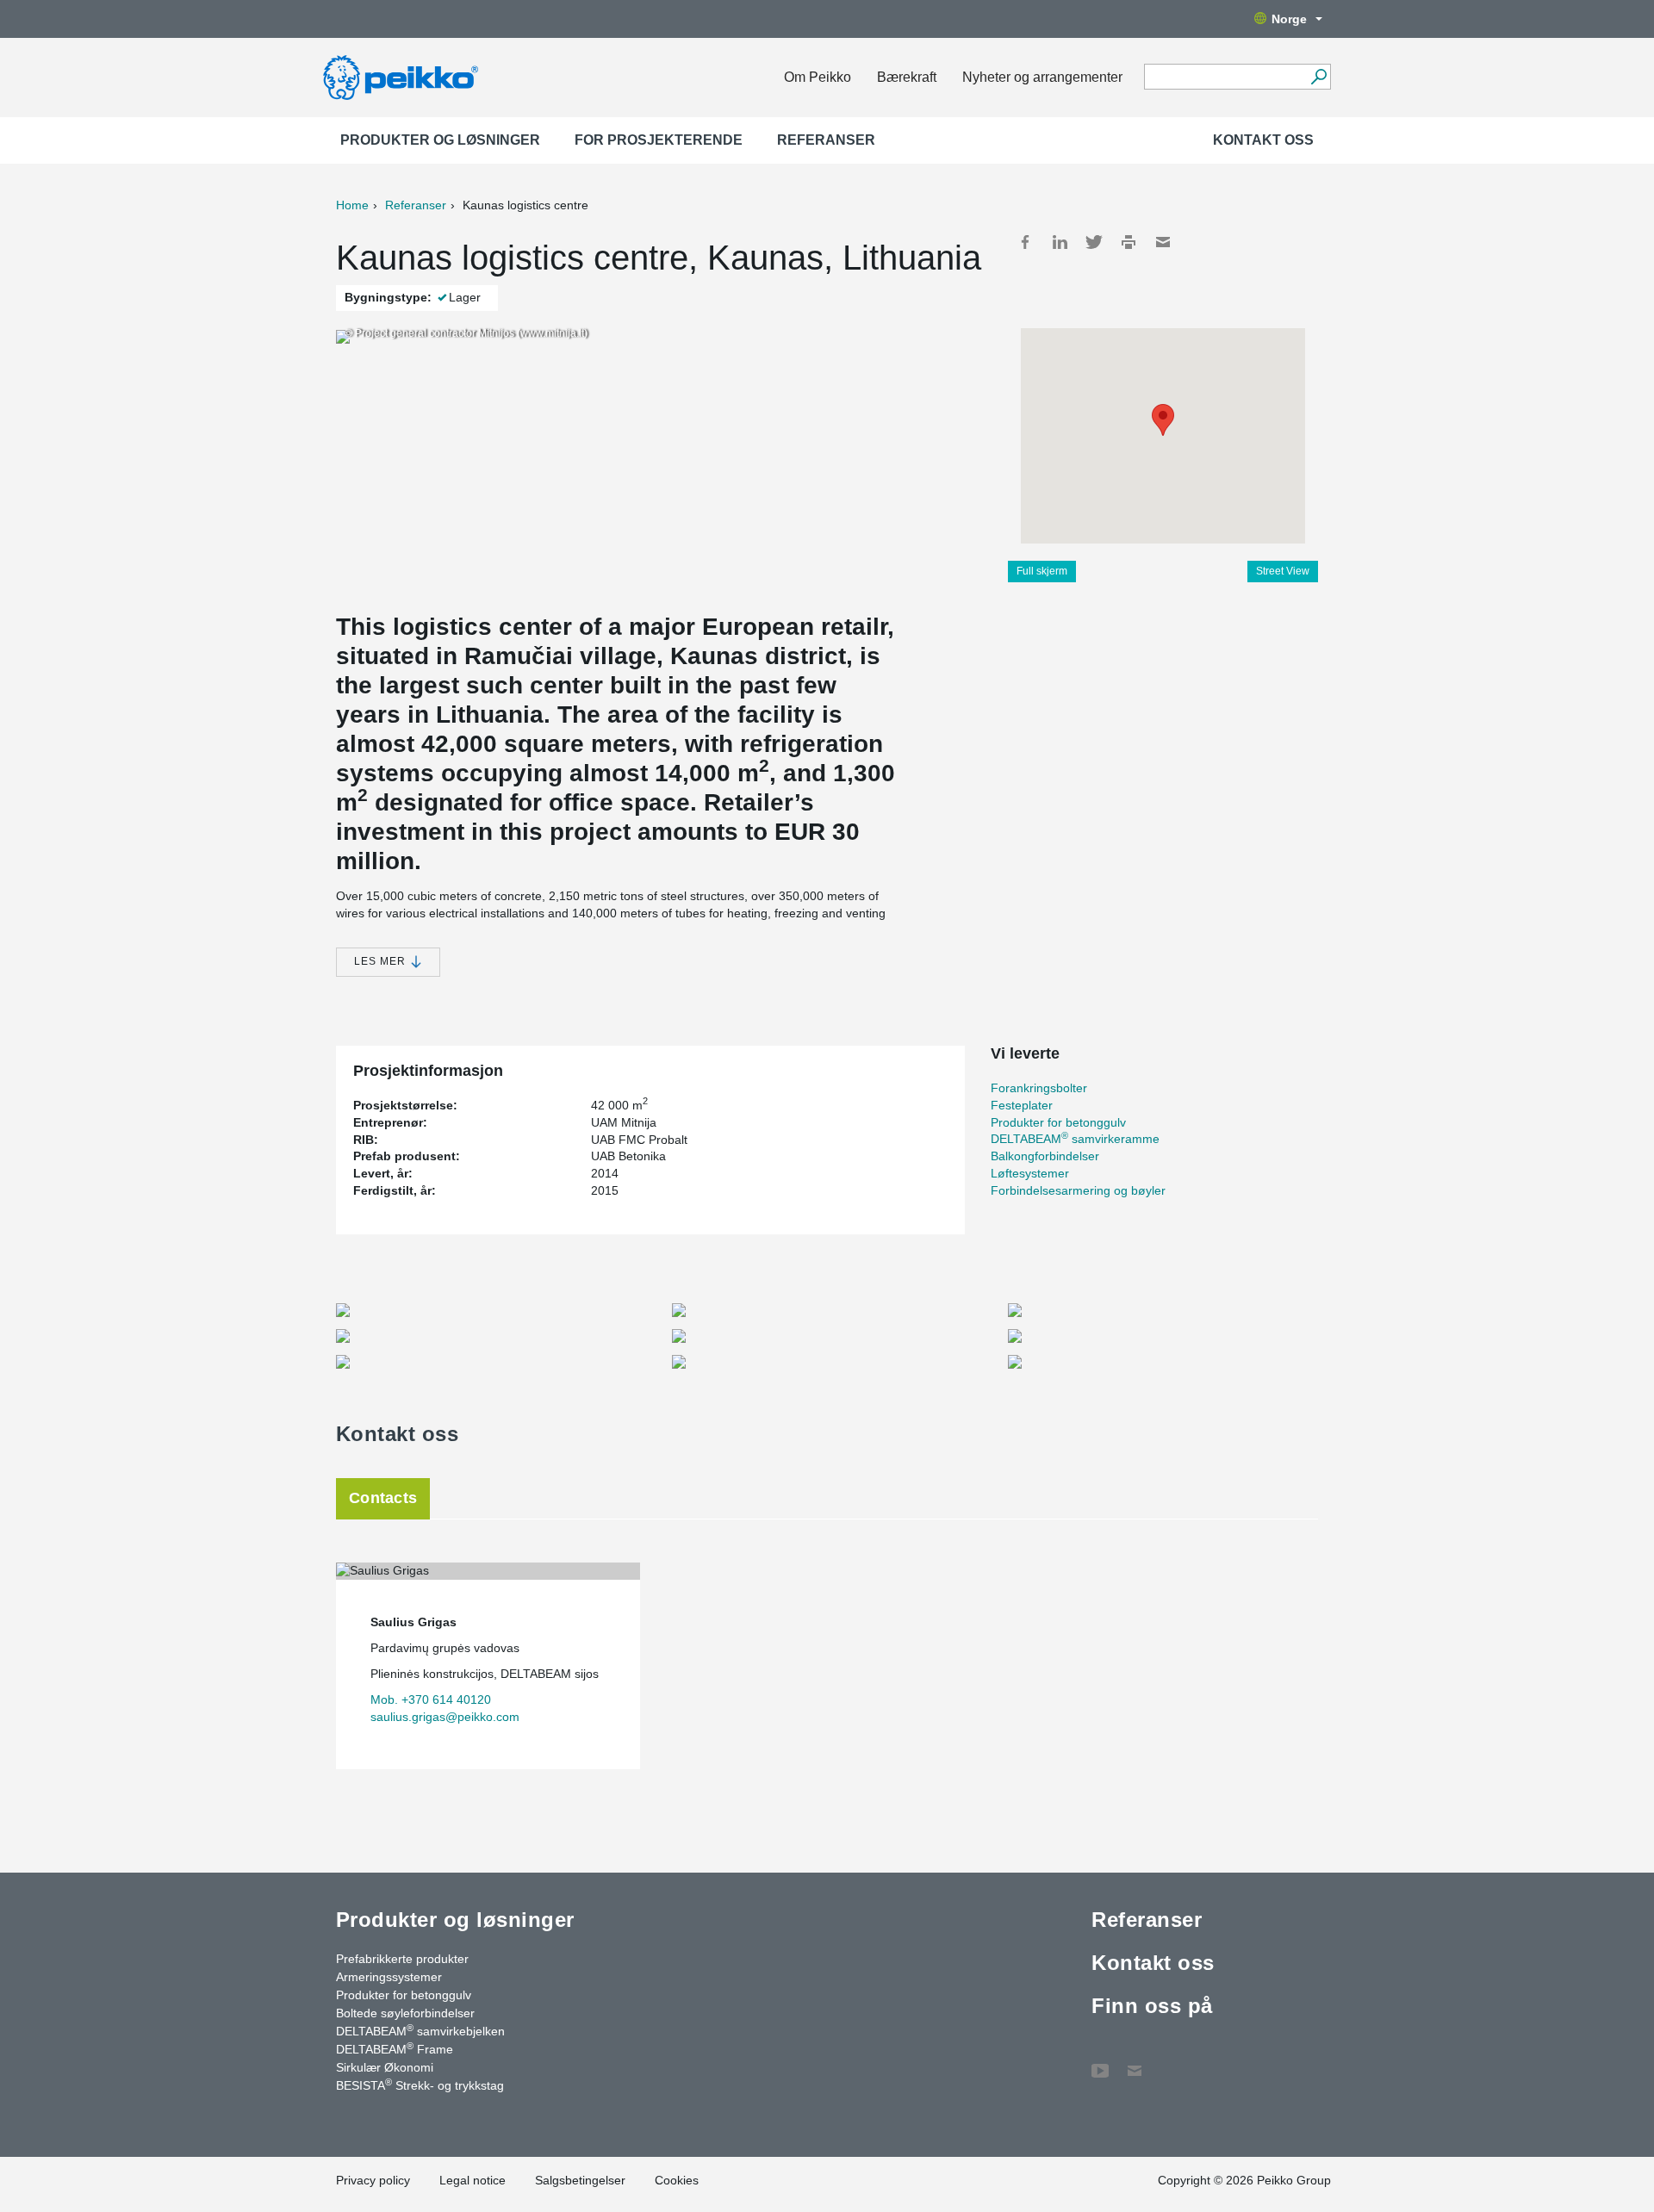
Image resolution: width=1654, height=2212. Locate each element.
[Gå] (1318, 77)
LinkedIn (1060, 242)
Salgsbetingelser (580, 2180)
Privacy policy (373, 2180)
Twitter (1094, 242)
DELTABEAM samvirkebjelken (420, 2030)
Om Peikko (818, 77)
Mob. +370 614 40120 (431, 1699)
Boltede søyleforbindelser (405, 2013)
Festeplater (1022, 1105)
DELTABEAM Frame (395, 2048)
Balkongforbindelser (1045, 1156)
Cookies (677, 2180)
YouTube (1100, 2062)
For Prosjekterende (659, 140)
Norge (1289, 19)
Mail (1163, 242)
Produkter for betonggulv (1058, 1122)
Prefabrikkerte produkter (402, 1959)
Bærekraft (907, 77)
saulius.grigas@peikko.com (445, 1717)
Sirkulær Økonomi (385, 2067)
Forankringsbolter (1039, 1088)
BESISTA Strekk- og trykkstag (420, 2085)
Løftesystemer (1030, 1173)
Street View (1283, 571)
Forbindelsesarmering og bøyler (1078, 1190)
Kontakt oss (1263, 140)
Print (1129, 242)
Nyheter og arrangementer (1042, 77)
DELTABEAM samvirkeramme (1075, 1139)
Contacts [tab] (383, 1498)
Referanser (826, 140)
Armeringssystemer (389, 1977)
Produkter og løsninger (440, 140)
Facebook (1025, 242)
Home (352, 205)
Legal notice (473, 2180)
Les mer (382, 961)
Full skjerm (1042, 571)
